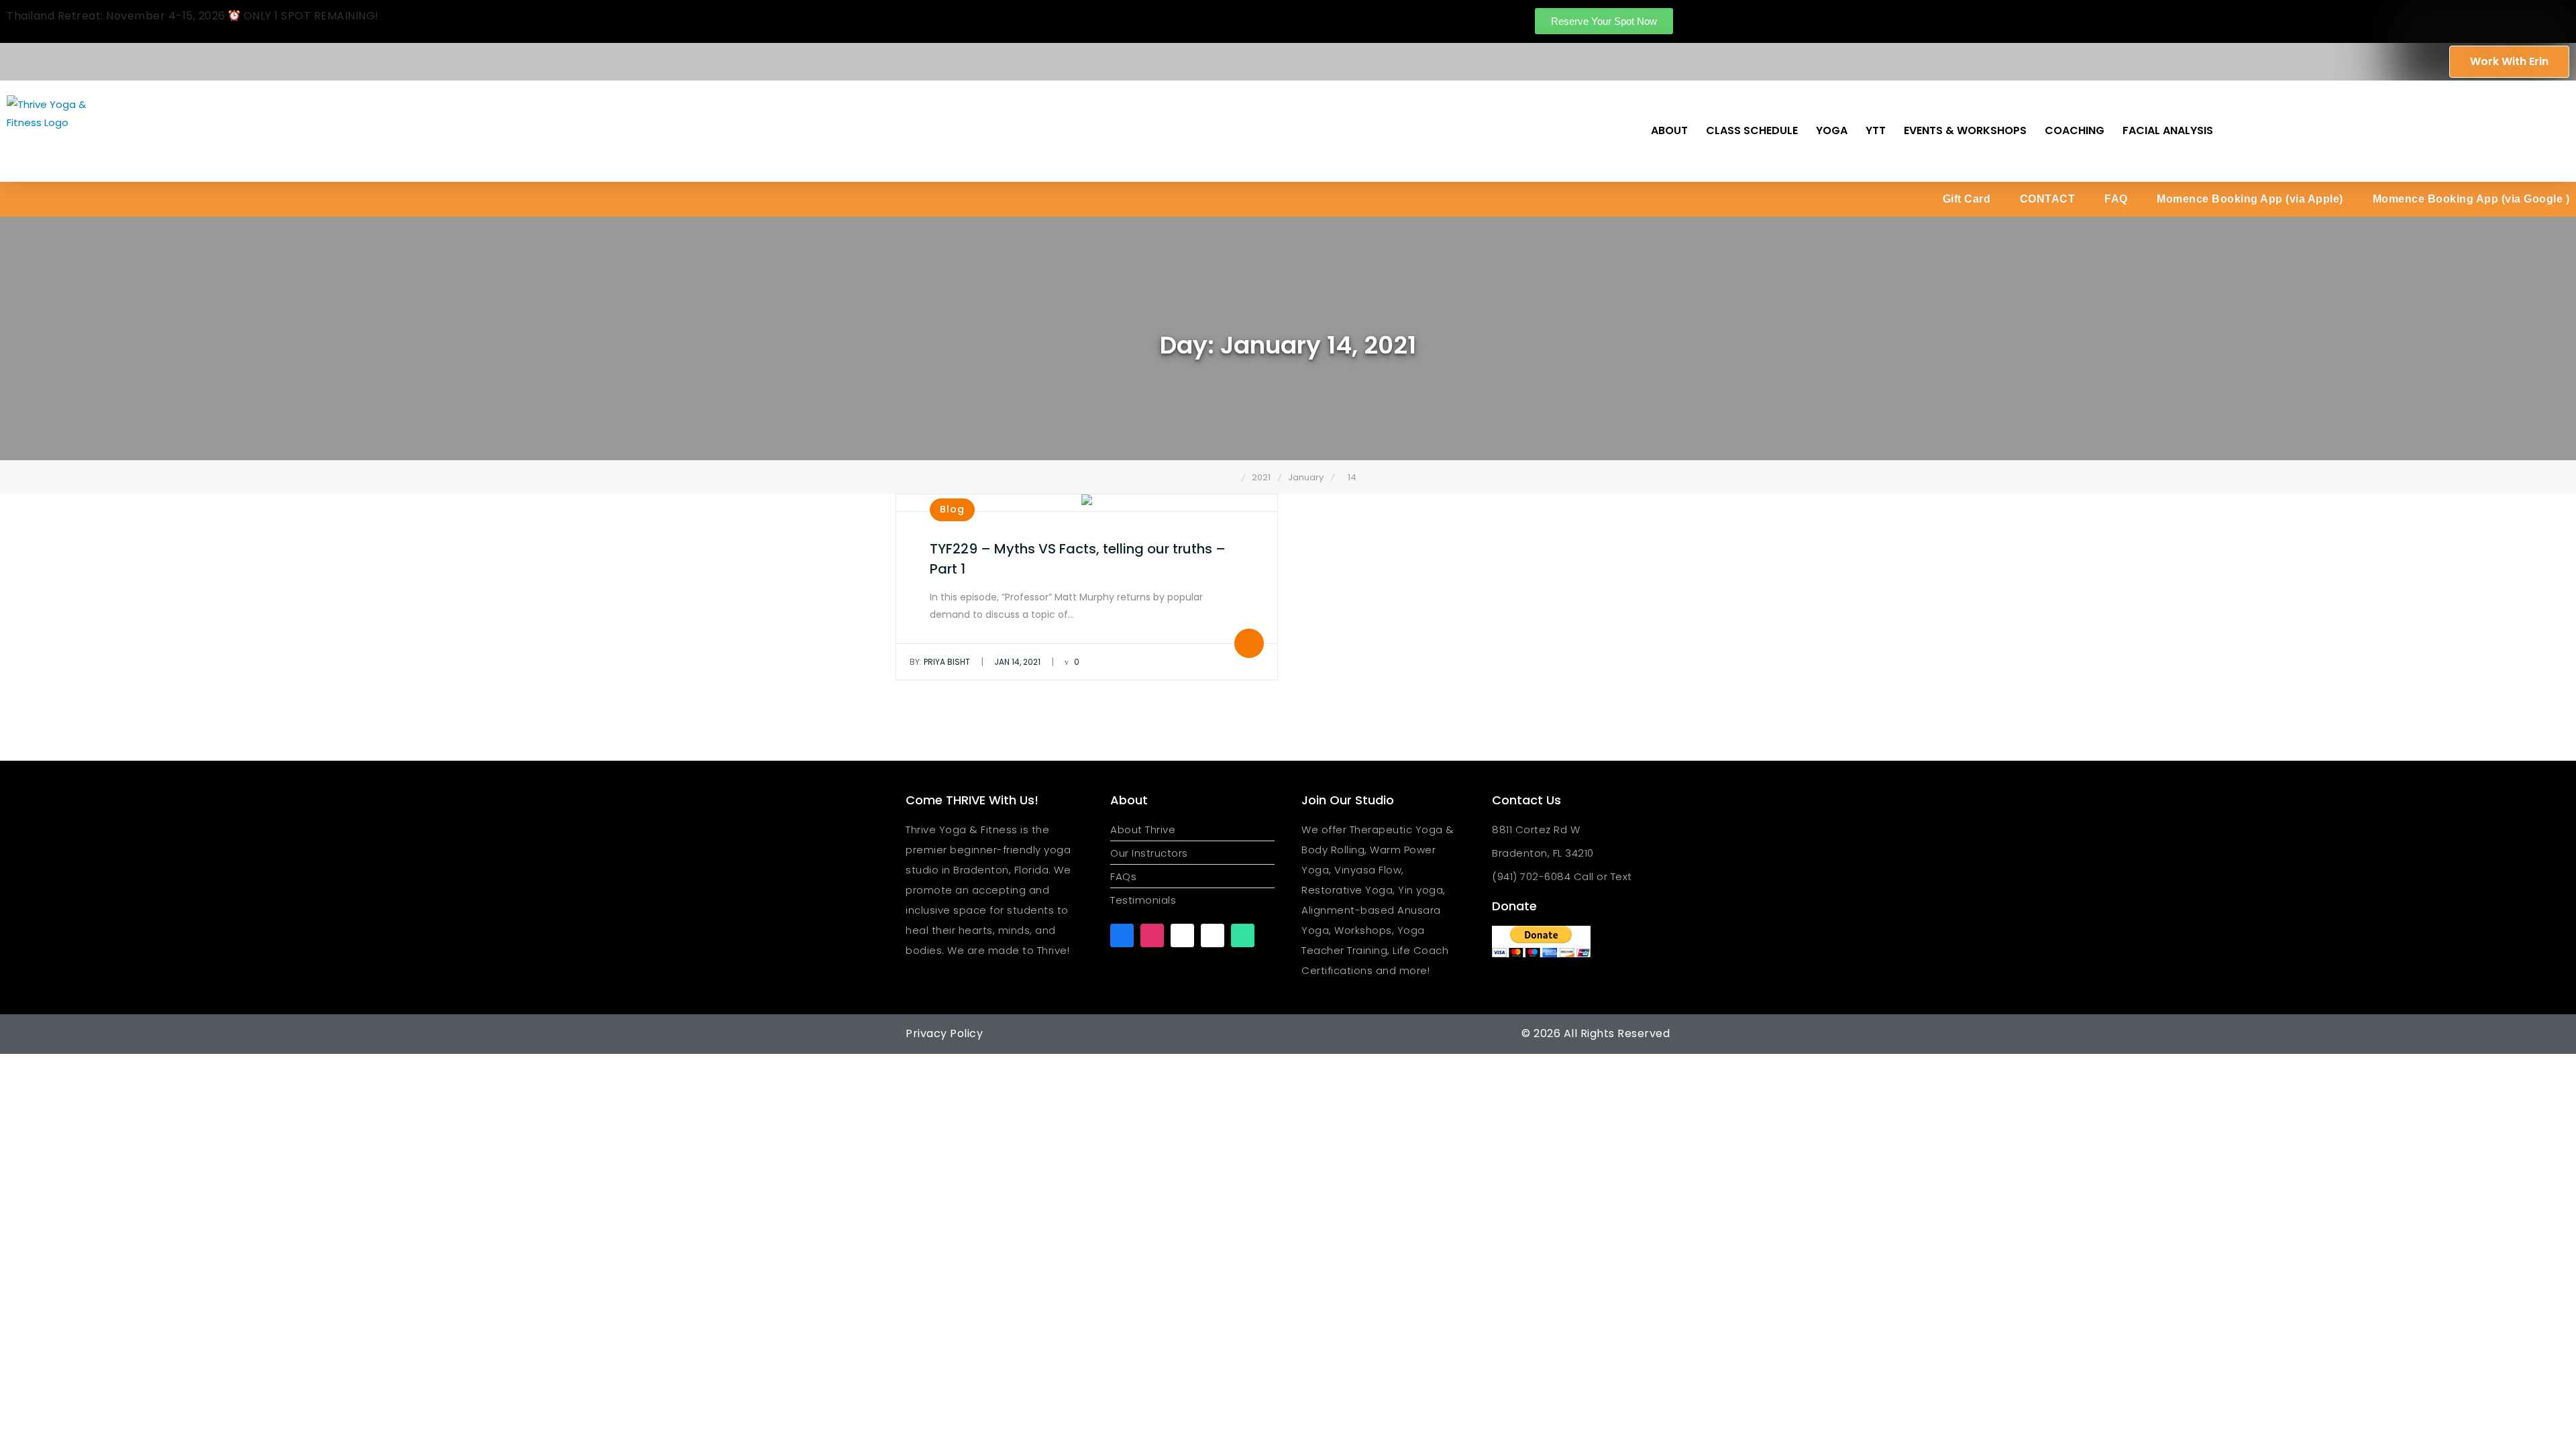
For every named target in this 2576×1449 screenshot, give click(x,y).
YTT (1876, 130)
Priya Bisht (940, 662)
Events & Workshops (1965, 130)
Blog (952, 509)
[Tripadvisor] (1243, 935)
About (1669, 130)
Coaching (2075, 130)
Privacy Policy (944, 1033)
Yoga (1832, 130)
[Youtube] (1182, 935)
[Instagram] (1152, 935)
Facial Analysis (2168, 130)
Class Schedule (1752, 130)
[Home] (1232, 477)
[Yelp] (1213, 935)
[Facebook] (1122, 935)
